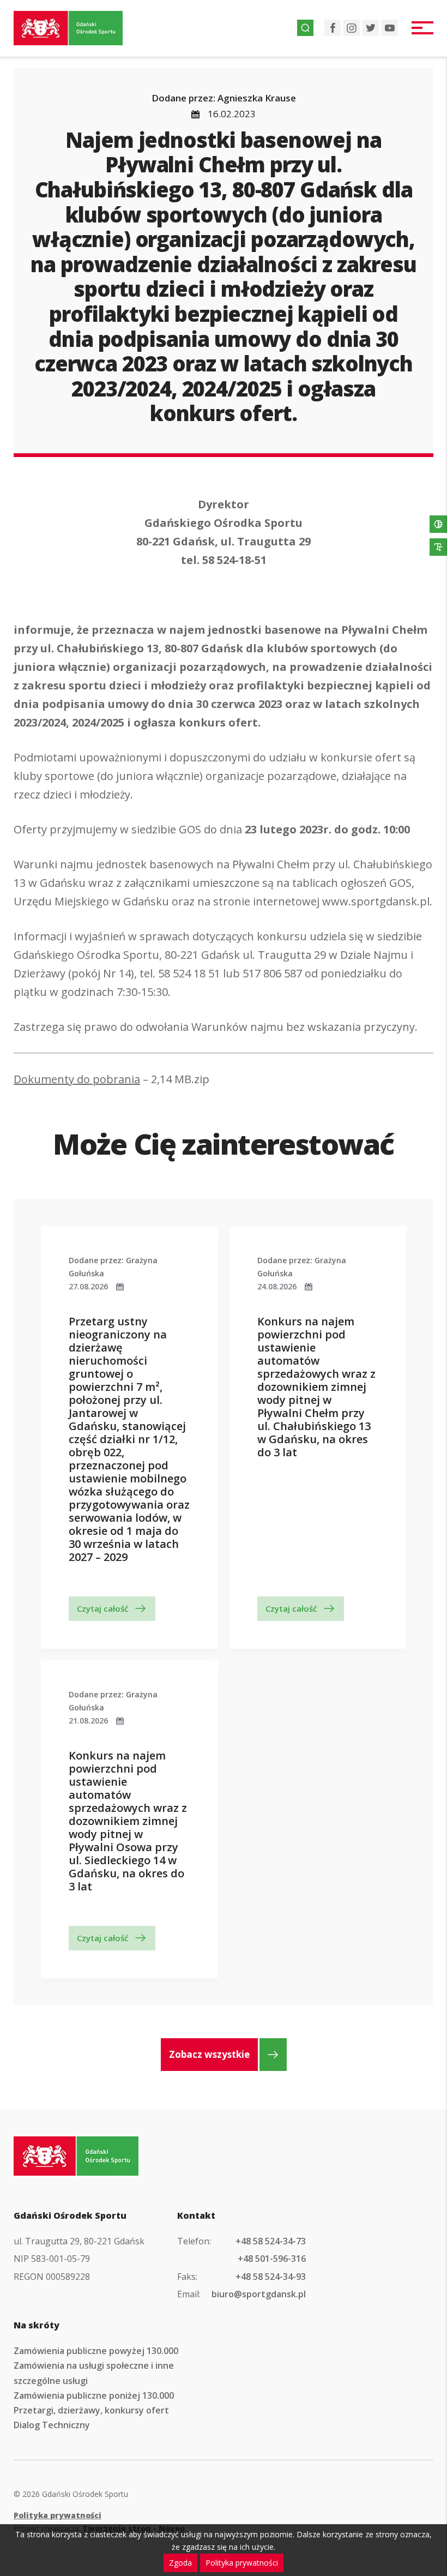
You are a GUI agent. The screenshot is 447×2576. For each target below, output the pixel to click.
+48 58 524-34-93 (271, 2277)
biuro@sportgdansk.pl (259, 2294)
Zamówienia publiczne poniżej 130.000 (94, 2395)
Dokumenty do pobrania (77, 1079)
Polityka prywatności (58, 2515)
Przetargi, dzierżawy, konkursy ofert (91, 2410)
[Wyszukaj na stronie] (305, 28)
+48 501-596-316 (272, 2259)
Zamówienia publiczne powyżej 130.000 (96, 2351)
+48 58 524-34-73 (271, 2241)
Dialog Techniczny (52, 2425)
